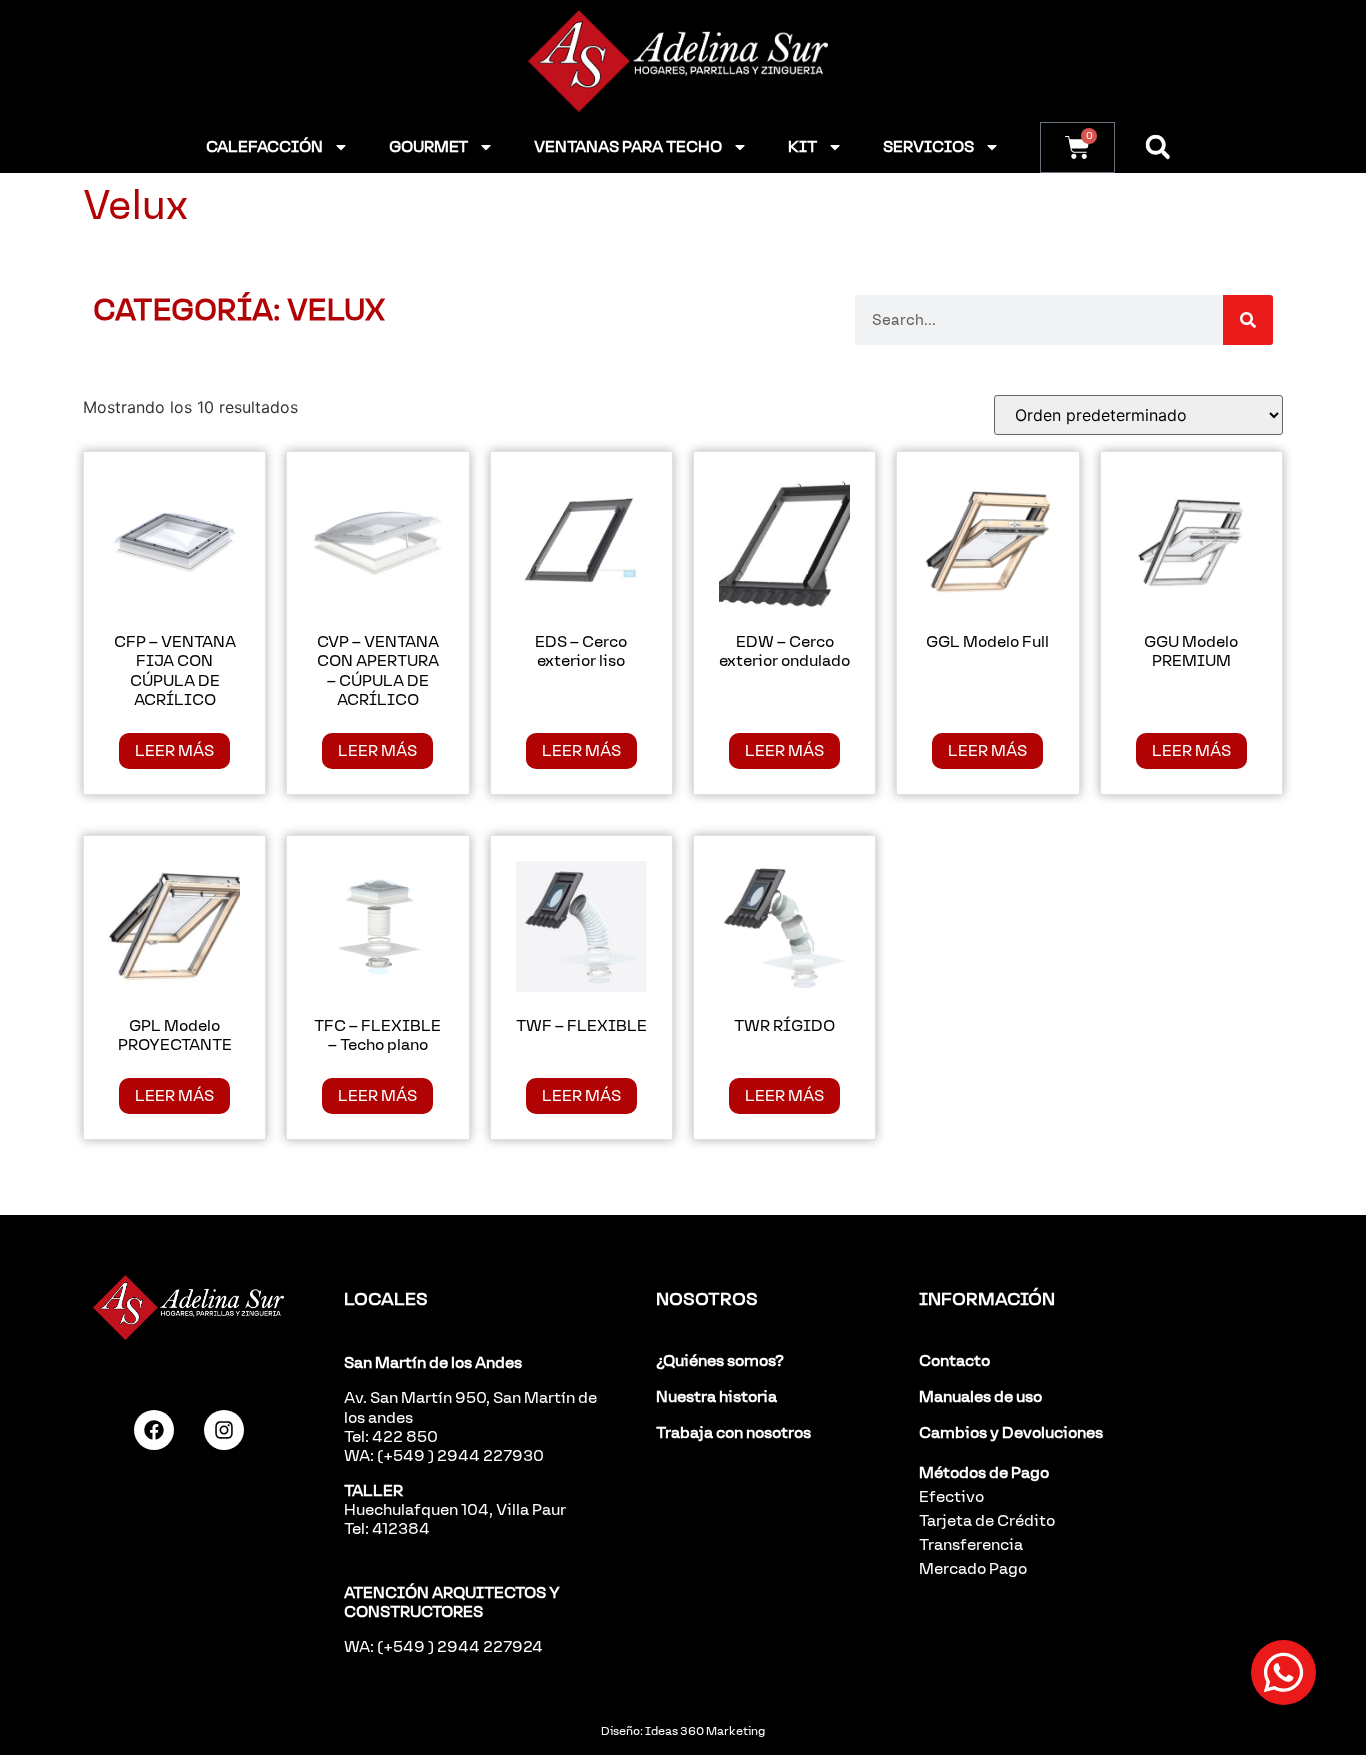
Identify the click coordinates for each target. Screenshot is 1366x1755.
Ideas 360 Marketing (705, 1731)
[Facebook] (154, 1430)
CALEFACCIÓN (264, 146)
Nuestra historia (716, 1396)
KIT (802, 146)
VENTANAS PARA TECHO (628, 146)
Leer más (174, 750)
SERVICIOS (928, 146)
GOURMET (428, 146)
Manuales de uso (980, 1396)
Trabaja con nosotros (733, 1432)
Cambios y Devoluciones (1011, 1432)
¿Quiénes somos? (720, 1360)
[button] (1157, 147)
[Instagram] (224, 1430)
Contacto (954, 1360)
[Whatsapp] (1283, 1672)
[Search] (1248, 320)
